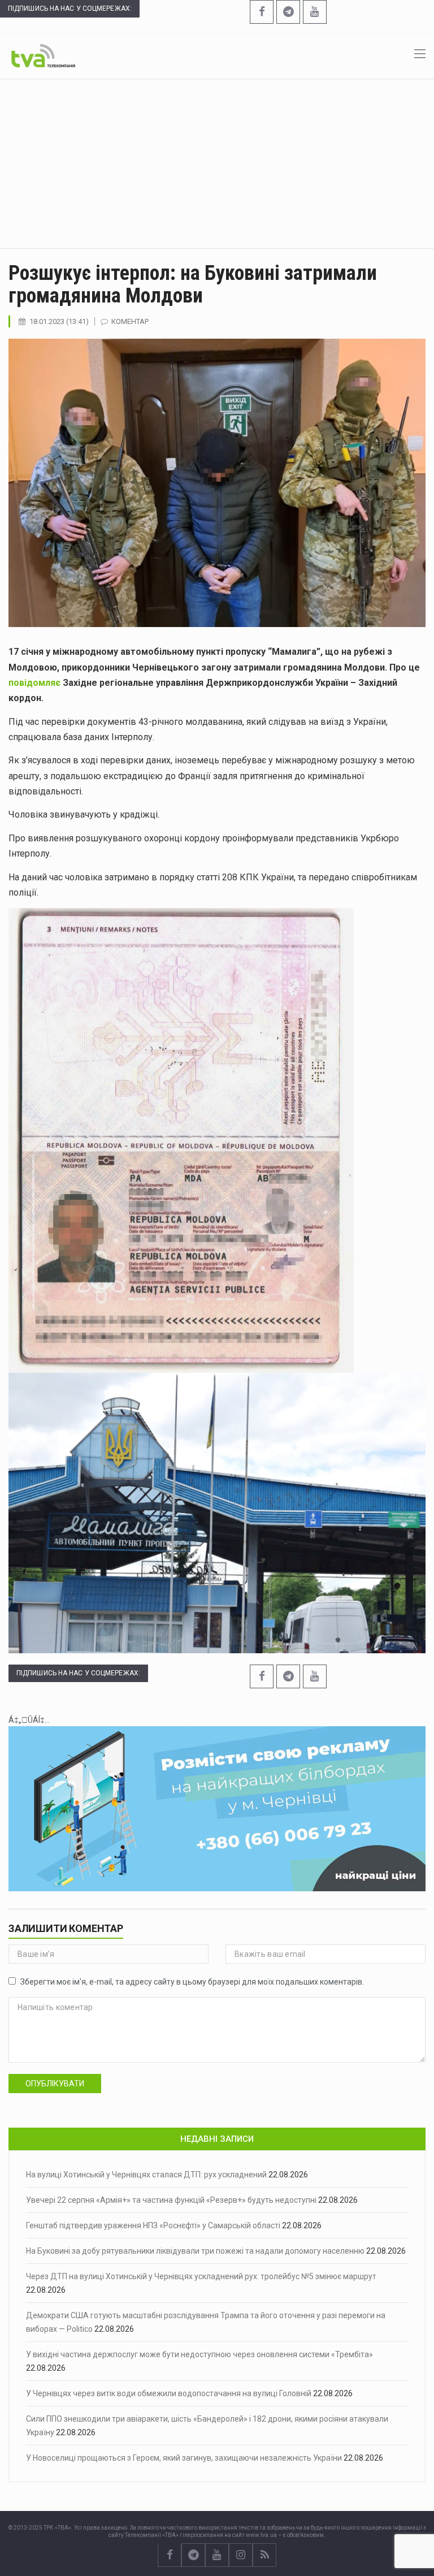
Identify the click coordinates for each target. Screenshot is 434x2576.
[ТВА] (43, 55)
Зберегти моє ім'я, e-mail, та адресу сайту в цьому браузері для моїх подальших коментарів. (192, 1982)
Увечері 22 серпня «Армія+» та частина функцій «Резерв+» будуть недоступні (171, 2200)
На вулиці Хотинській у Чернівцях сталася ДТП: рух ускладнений (146, 2175)
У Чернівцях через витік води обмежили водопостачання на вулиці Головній (169, 2393)
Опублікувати (55, 2084)
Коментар (130, 321)
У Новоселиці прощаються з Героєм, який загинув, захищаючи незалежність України (184, 2458)
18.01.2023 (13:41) (59, 321)
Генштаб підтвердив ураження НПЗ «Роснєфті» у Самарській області (153, 2225)
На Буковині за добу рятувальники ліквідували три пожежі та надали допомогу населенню (195, 2251)
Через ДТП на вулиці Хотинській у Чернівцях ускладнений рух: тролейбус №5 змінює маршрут (201, 2276)
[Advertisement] (217, 163)
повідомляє (36, 683)
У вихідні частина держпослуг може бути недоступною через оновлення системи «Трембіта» (199, 2354)
